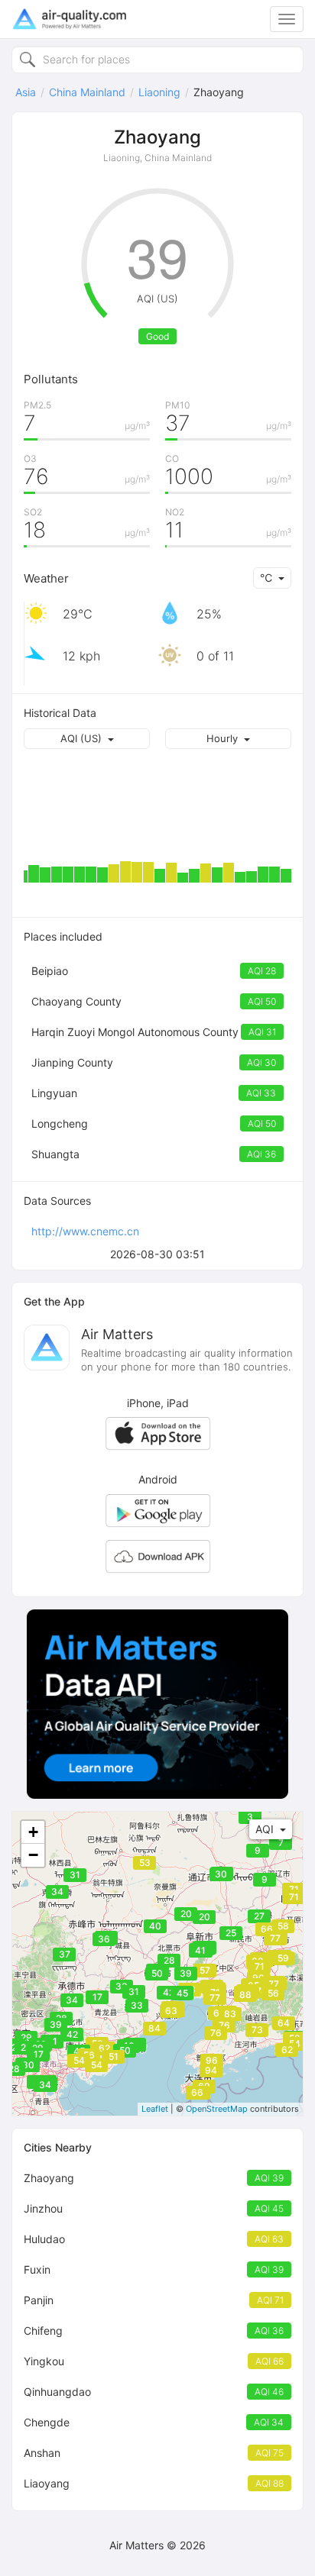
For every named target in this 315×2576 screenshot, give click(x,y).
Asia (26, 92)
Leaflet (155, 2109)
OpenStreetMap (217, 2109)
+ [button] (33, 1832)
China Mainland (87, 92)
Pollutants (51, 379)
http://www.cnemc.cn (85, 1231)
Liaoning (159, 92)
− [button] (33, 1855)
